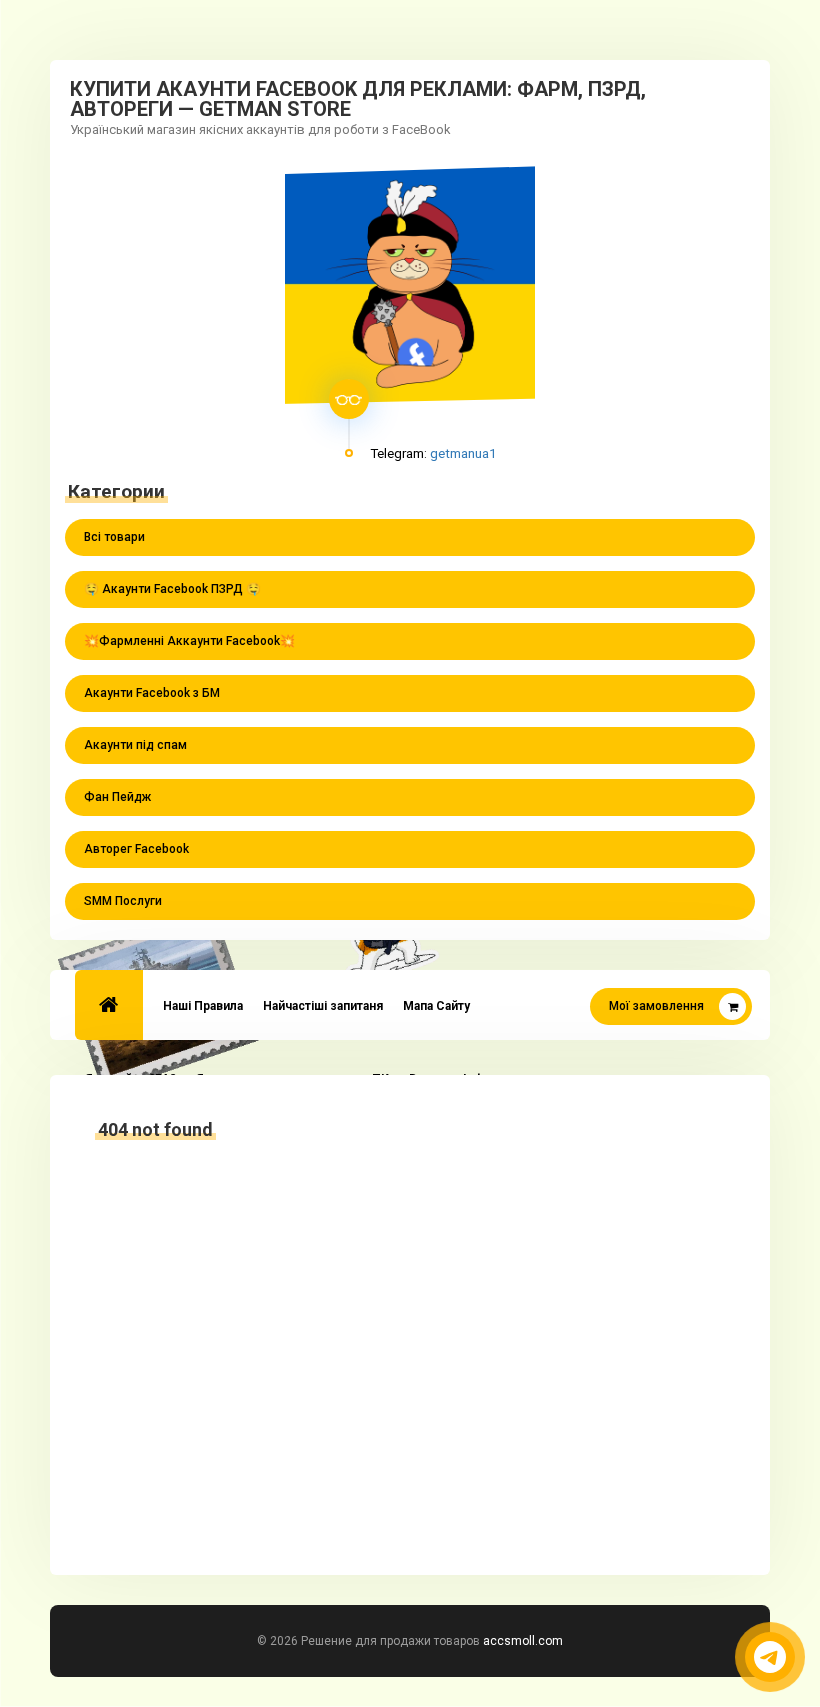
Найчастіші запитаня (323, 1006)
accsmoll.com (523, 1641)
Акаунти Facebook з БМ (152, 693)
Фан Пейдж (117, 797)
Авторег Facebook (136, 849)
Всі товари (114, 537)
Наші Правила (203, 1006)
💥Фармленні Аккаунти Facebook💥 (189, 641)
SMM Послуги (123, 901)
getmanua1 (463, 453)
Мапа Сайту (436, 1006)
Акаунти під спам (135, 745)
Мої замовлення (656, 1006)
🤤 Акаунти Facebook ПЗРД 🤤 (172, 589)
